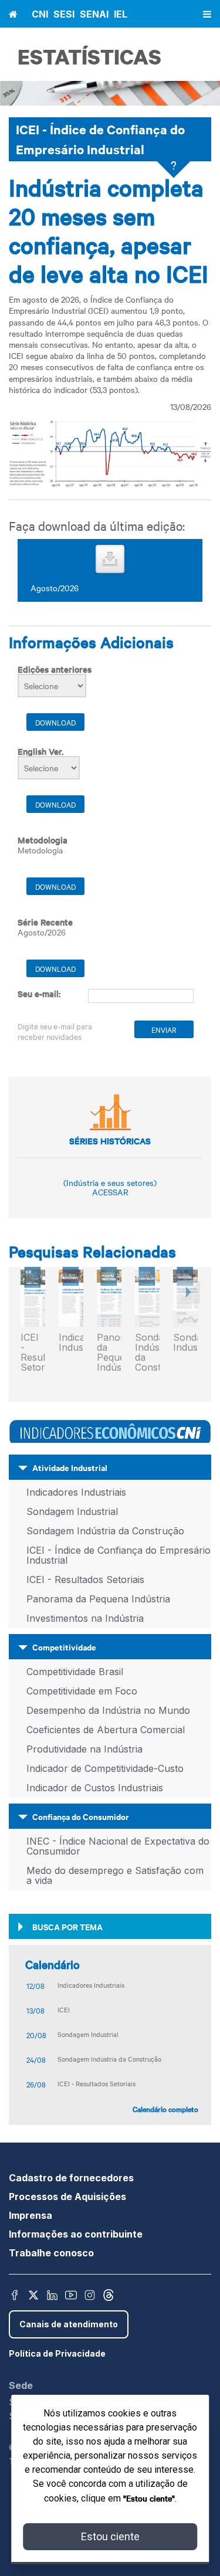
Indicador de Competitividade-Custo (105, 1768)
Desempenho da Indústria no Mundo (108, 1710)
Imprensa (31, 2215)
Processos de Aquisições (67, 2197)
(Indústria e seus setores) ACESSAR (110, 1187)
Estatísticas (89, 57)
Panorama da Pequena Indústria (109, 1353)
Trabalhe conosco (51, 2253)
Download (55, 722)
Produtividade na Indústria (84, 1749)
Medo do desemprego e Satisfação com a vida (115, 1875)
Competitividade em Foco (82, 1691)
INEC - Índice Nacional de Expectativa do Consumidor (118, 1846)
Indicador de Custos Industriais (95, 1788)
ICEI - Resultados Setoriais (33, 1353)
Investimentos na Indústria (85, 1618)
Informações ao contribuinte (76, 2234)
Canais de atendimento (69, 2324)
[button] (187, 1326)
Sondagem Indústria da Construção (147, 1353)
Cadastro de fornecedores (71, 2178)
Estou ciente (110, 2536)
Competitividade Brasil (75, 1672)
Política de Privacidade (57, 2353)
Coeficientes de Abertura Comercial (106, 1730)
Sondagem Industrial (72, 1511)
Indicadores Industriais (71, 1343)
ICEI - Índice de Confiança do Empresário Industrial (119, 1555)
